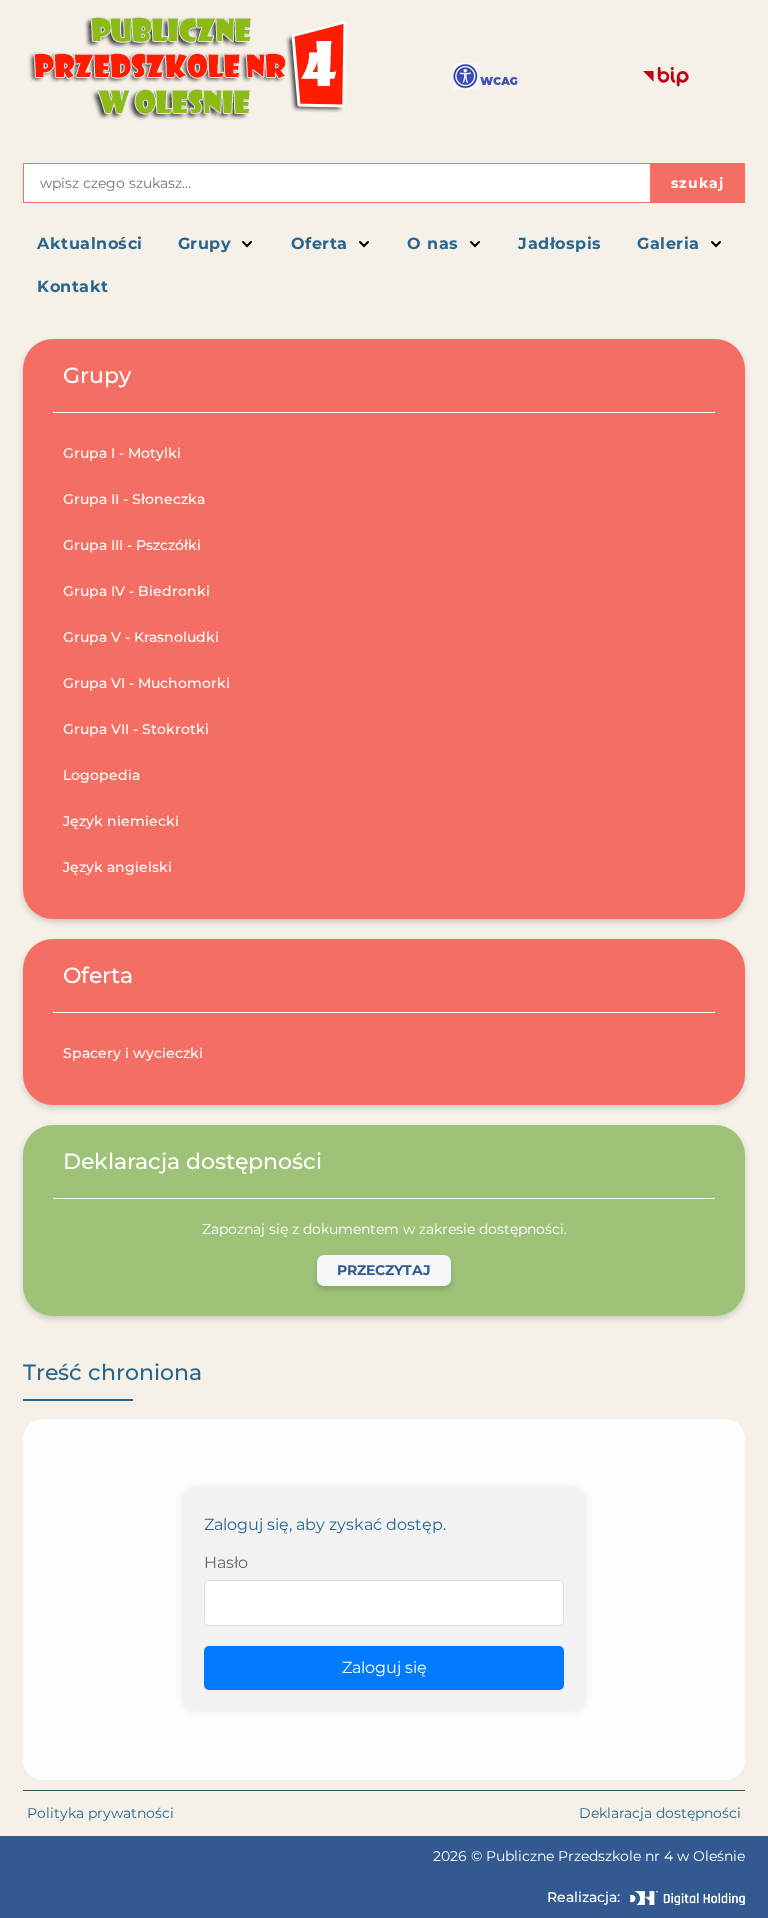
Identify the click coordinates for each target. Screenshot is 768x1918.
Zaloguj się (384, 1667)
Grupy (205, 243)
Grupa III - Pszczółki (132, 545)
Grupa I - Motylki (122, 453)
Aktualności (90, 243)
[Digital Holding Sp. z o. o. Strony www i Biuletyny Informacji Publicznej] (687, 1898)
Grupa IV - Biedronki (136, 591)
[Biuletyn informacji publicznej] (666, 77)
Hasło (226, 1562)
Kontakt (73, 286)
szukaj (697, 183)
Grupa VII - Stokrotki (136, 729)
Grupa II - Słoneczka (134, 499)
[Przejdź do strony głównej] (186, 76)
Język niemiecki (121, 821)
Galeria (668, 243)
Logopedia (101, 775)
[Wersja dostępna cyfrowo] (485, 76)
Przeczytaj (384, 1270)
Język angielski (117, 867)
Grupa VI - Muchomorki (146, 683)
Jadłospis (560, 243)
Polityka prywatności (100, 1813)
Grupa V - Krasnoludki (141, 637)
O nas (433, 243)
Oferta (319, 243)
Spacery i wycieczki (133, 1053)
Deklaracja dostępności (660, 1813)
